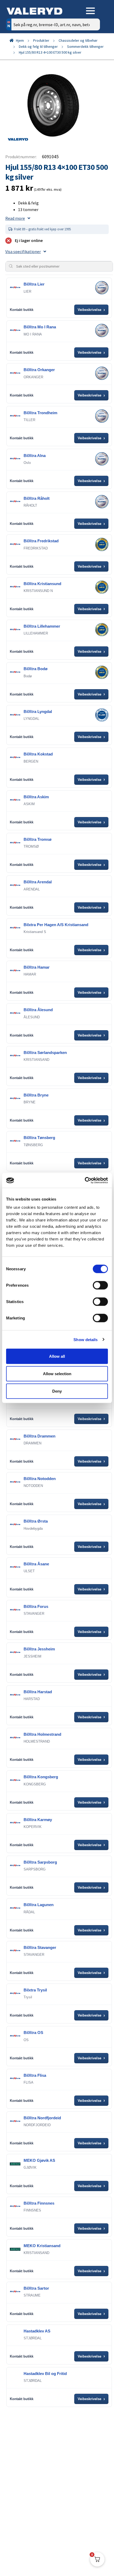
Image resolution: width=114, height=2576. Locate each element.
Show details (85, 1339)
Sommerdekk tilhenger (85, 46)
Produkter (41, 40)
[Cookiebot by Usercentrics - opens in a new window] (85, 1180)
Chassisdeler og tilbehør (78, 40)
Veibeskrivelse (91, 310)
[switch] (100, 1285)
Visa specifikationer (23, 251)
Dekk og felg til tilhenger (38, 46)
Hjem (20, 40)
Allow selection (57, 1373)
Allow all (57, 1356)
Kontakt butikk (22, 310)
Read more (15, 218)
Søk (92, 47)
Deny (57, 1391)
